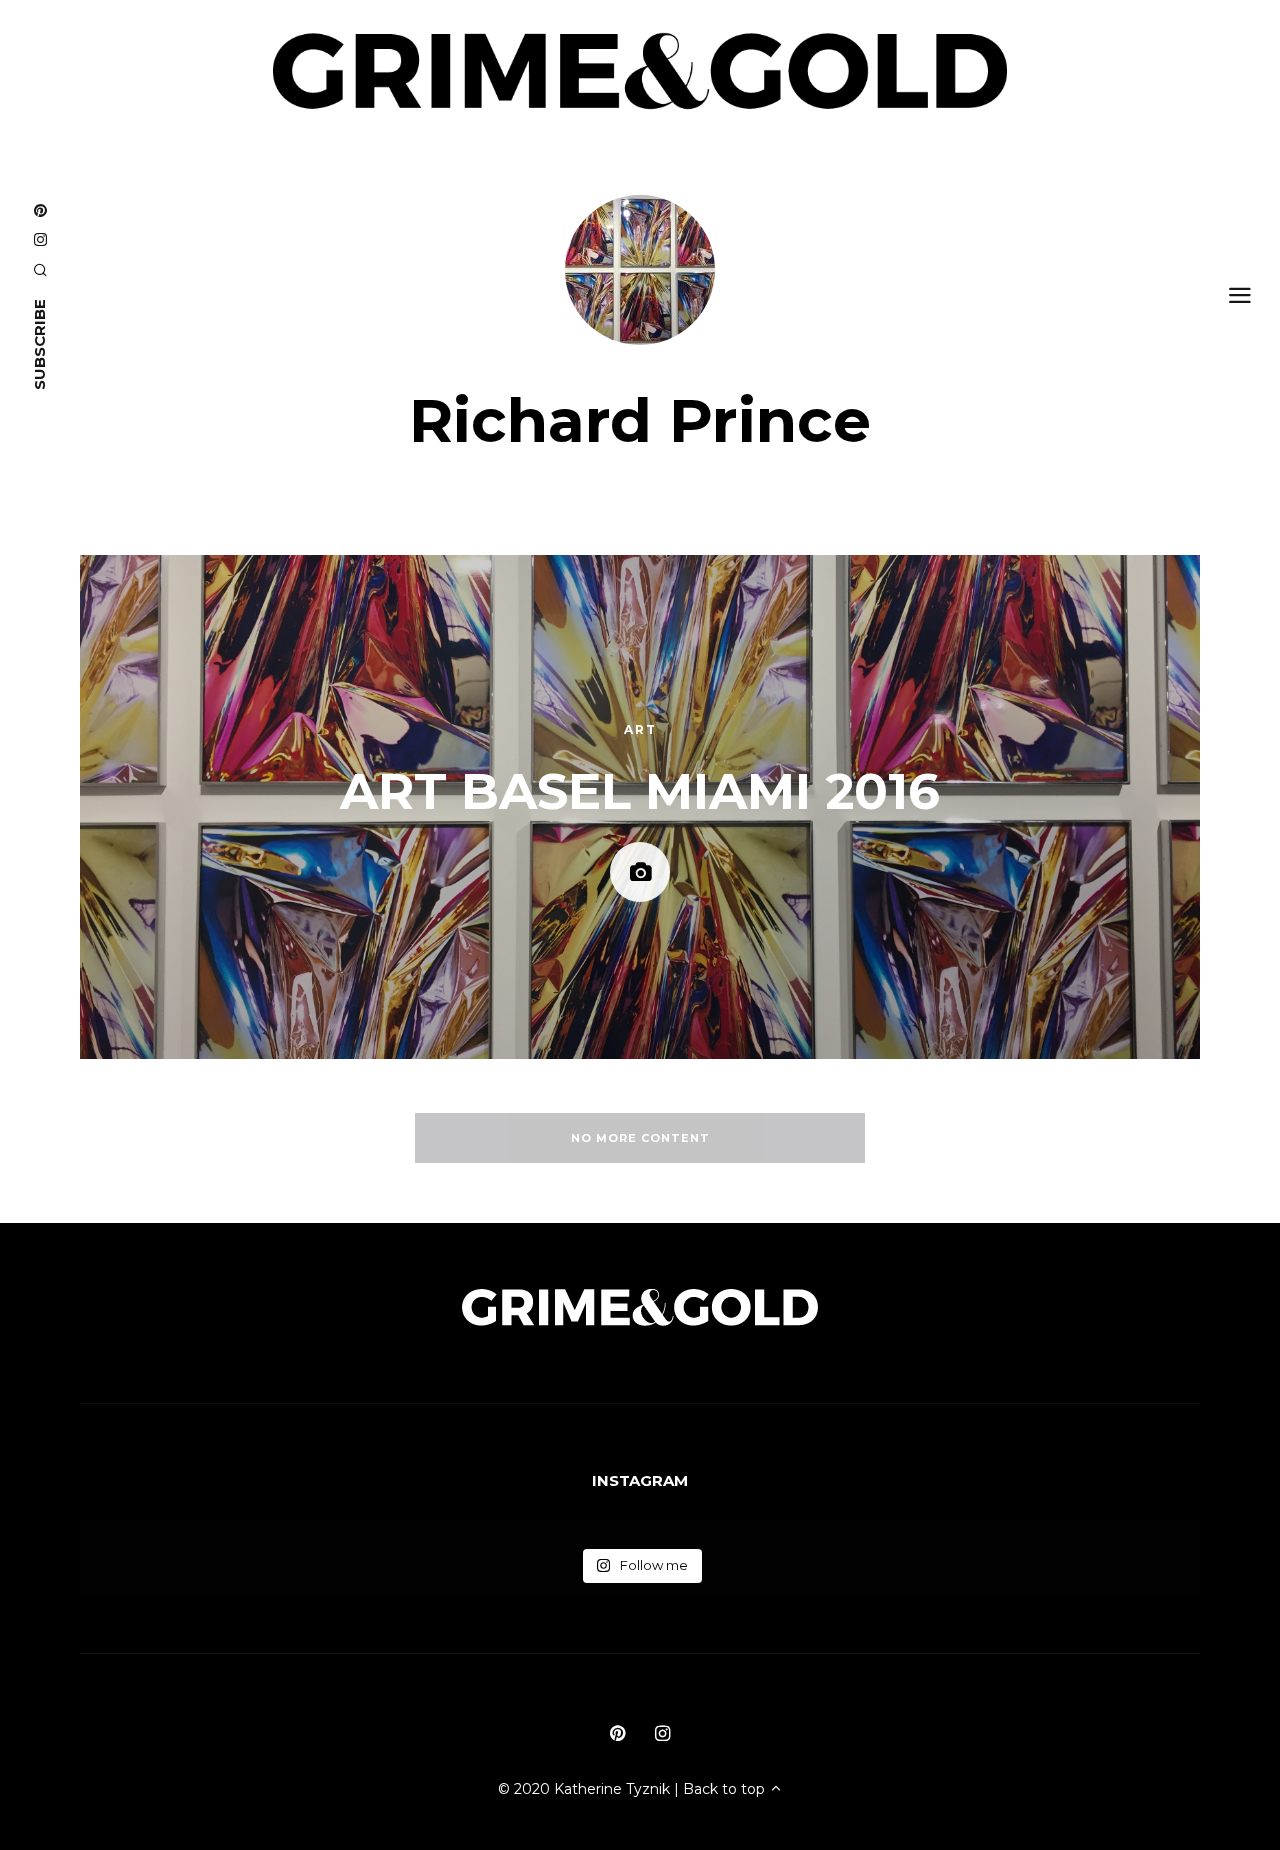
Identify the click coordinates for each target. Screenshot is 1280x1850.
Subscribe (39, 344)
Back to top (726, 1789)
